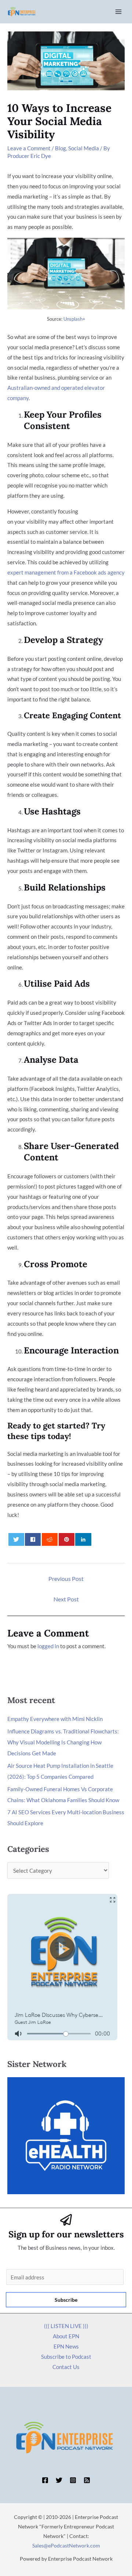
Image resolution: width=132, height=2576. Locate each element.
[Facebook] (45, 2480)
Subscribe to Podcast (66, 2357)
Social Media (84, 148)
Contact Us (66, 2367)
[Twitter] (59, 2480)
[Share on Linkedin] (83, 1539)
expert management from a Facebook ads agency (66, 572)
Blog (60, 148)
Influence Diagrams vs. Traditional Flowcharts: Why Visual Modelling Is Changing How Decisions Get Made (63, 1742)
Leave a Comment (29, 148)
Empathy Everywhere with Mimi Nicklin (55, 1719)
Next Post (66, 1599)
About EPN (66, 2336)
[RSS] (87, 2480)
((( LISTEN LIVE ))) (66, 2326)
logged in (48, 1646)
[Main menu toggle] (119, 12)
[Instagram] (73, 2480)
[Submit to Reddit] (50, 1539)
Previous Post (66, 1579)
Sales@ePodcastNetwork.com (66, 2545)
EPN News (66, 2346)
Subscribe (66, 2300)
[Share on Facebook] (33, 1539)
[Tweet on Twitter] (16, 1539)
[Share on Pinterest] (67, 1539)
